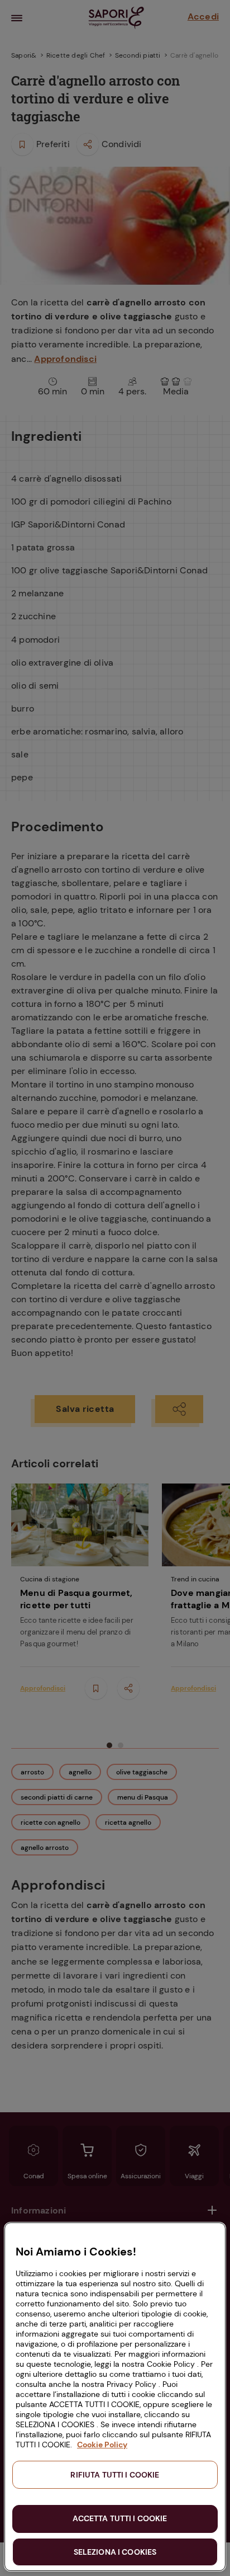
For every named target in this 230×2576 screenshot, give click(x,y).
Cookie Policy (102, 2445)
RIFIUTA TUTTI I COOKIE (115, 2475)
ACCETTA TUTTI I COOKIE (120, 2518)
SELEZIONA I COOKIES (115, 2552)
